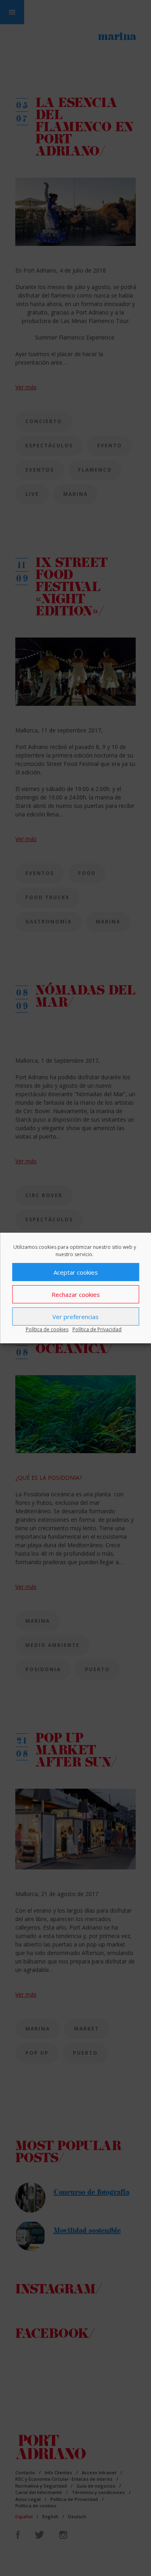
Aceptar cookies (76, 1272)
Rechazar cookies (76, 1294)
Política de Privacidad (97, 1329)
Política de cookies (47, 1329)
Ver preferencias (75, 1317)
